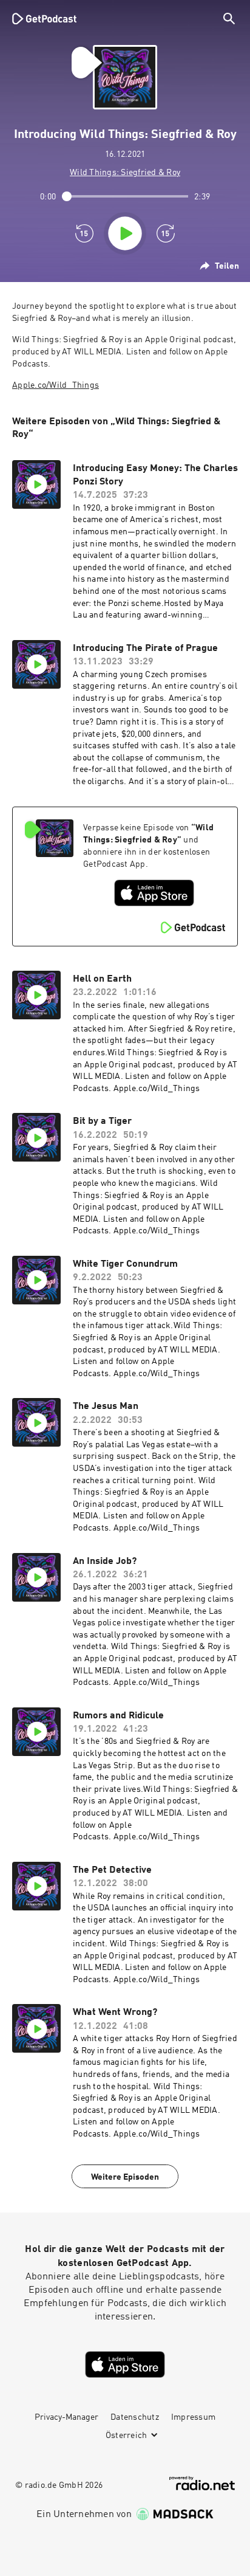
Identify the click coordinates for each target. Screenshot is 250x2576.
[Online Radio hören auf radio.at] (202, 2483)
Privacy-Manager (66, 2417)
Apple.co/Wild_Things (56, 385)
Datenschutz (135, 2417)
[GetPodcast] (44, 18)
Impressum (193, 2417)
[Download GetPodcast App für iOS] (154, 893)
